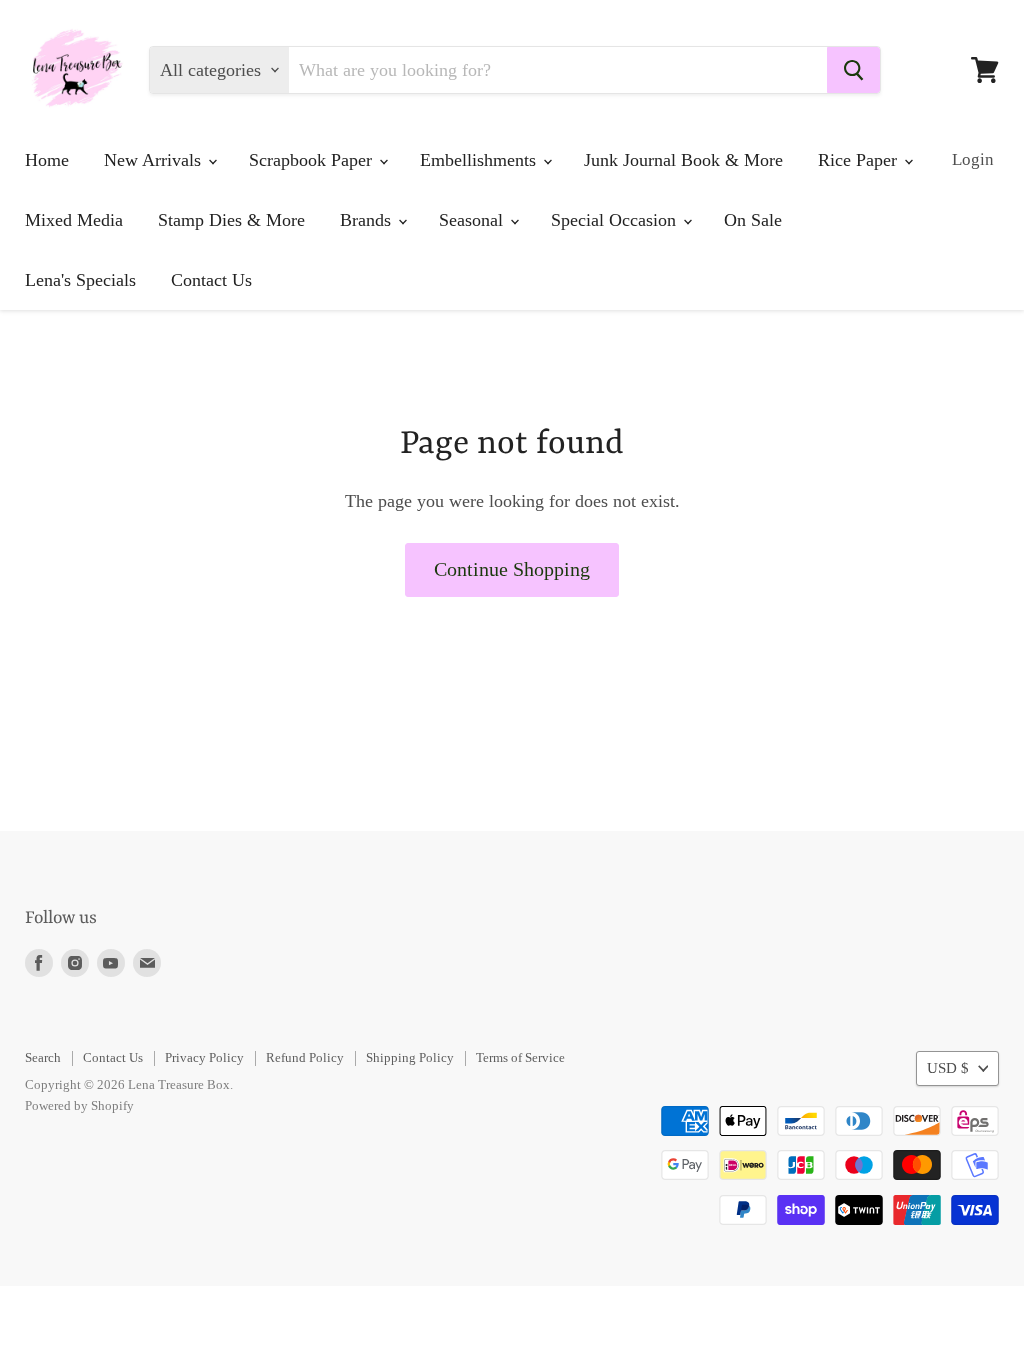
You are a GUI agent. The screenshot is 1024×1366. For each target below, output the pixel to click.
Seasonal (473, 220)
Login (973, 159)
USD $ (948, 1068)
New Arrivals (155, 160)
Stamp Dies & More (231, 220)
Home (47, 160)
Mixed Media (74, 220)
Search (43, 1057)
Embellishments (480, 160)
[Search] (853, 70)
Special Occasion (616, 220)
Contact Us (211, 280)
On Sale (753, 220)
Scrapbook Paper (313, 160)
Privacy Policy (204, 1057)
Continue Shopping (512, 569)
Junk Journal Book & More (683, 160)
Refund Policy (305, 1057)
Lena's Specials (80, 280)
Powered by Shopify (79, 1105)
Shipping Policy (410, 1057)
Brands (368, 220)
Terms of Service (520, 1057)
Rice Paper (860, 160)
